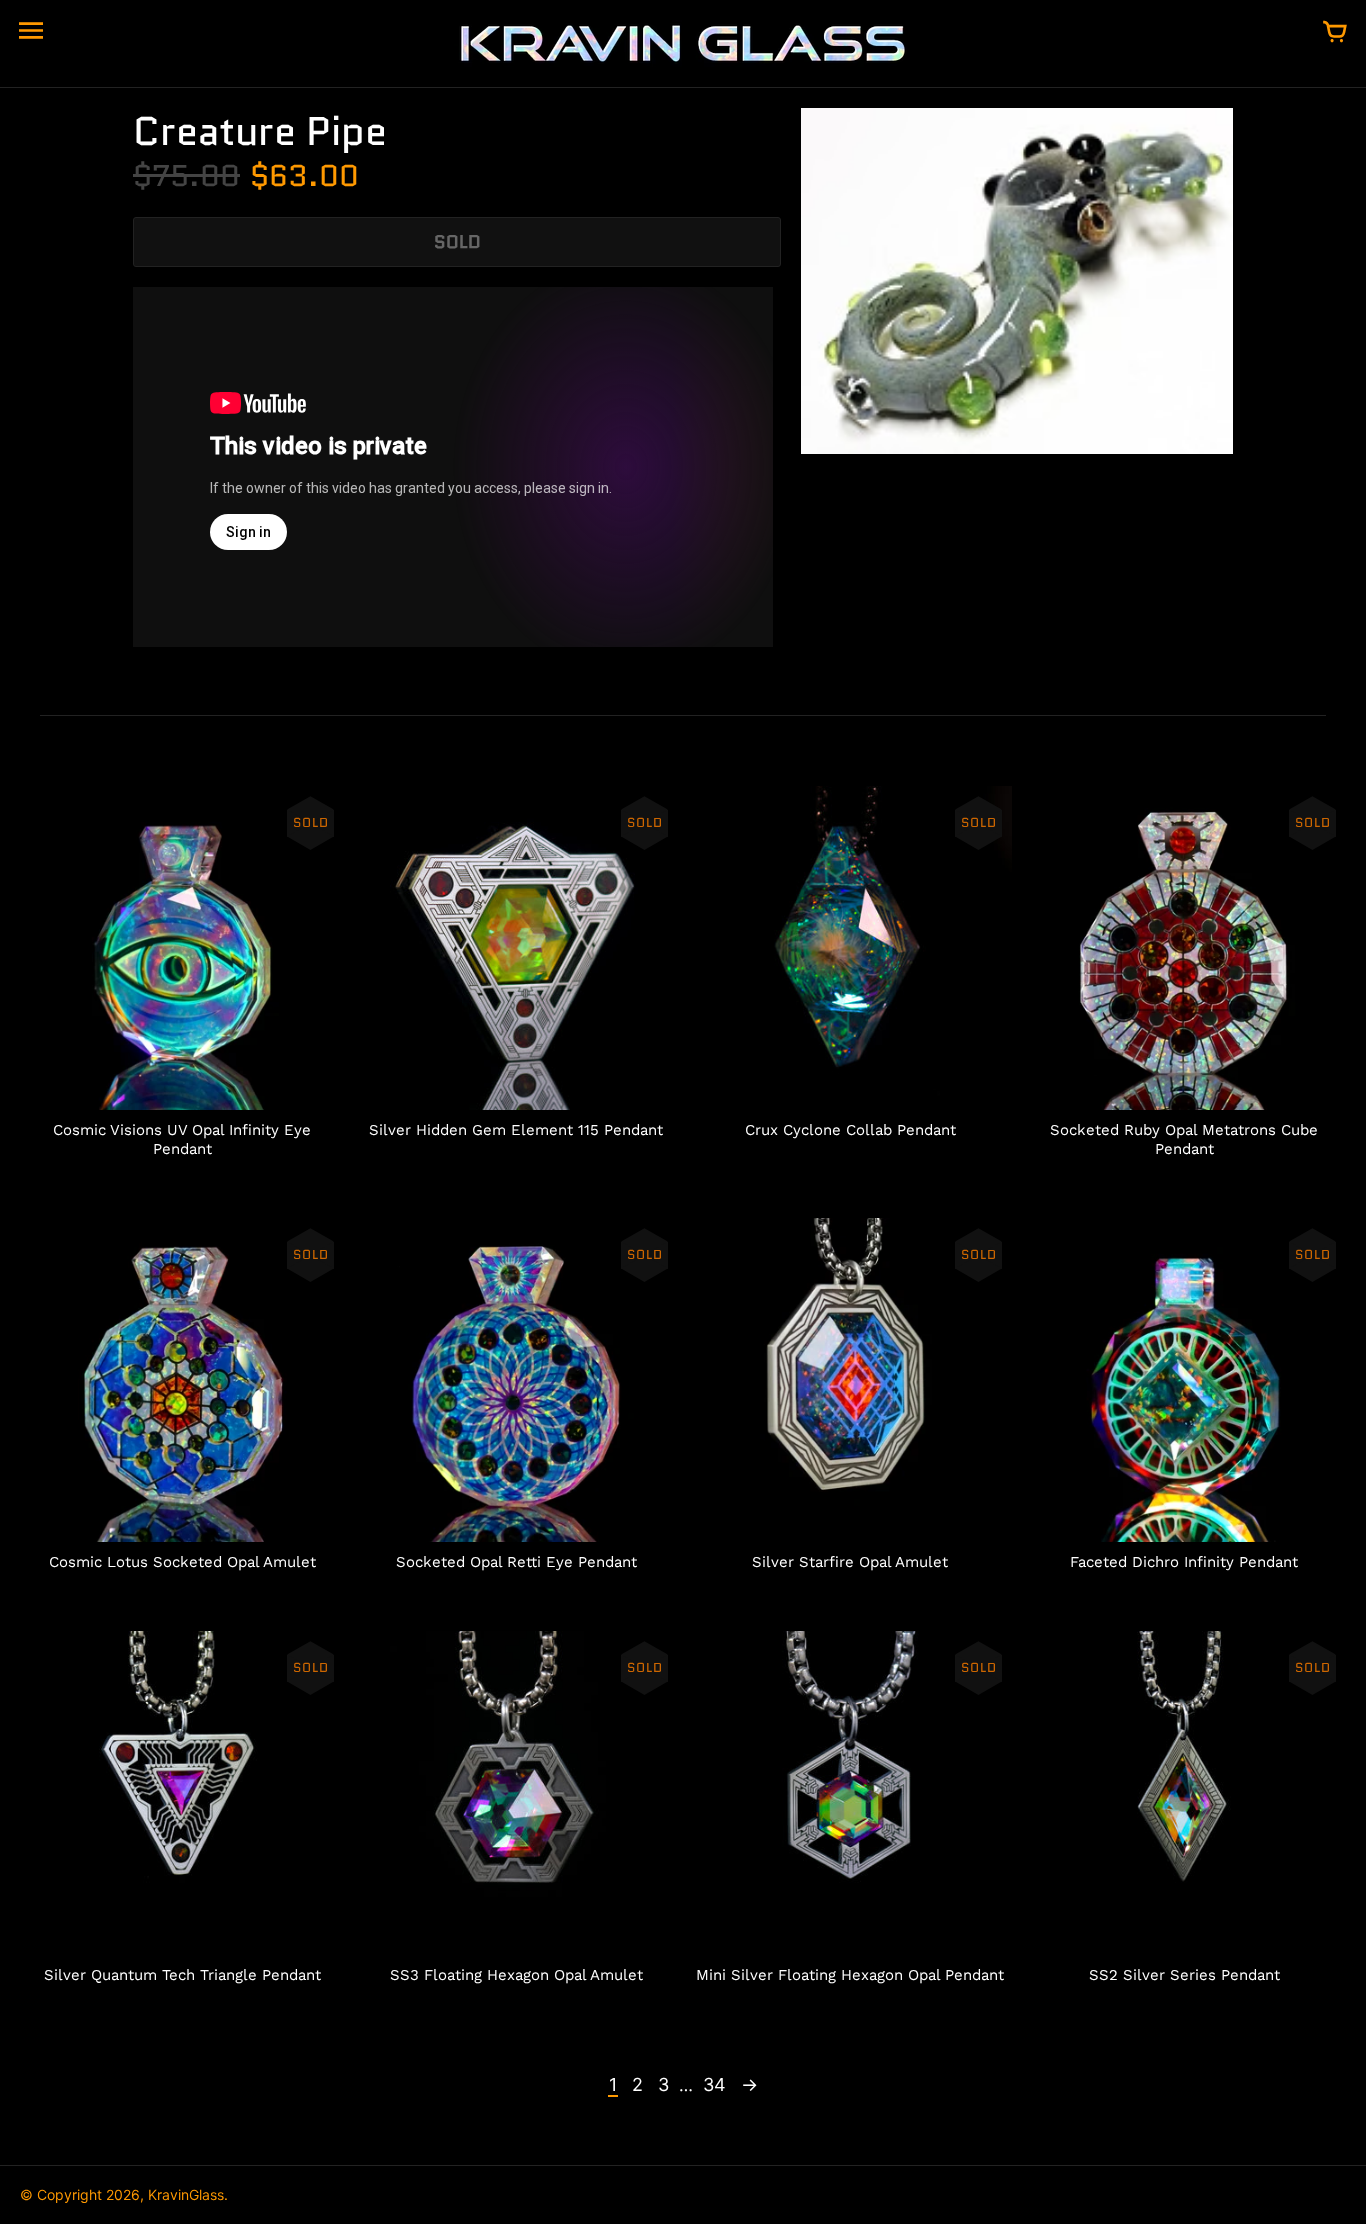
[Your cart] (1335, 33)
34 (714, 2084)
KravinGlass (186, 2194)
